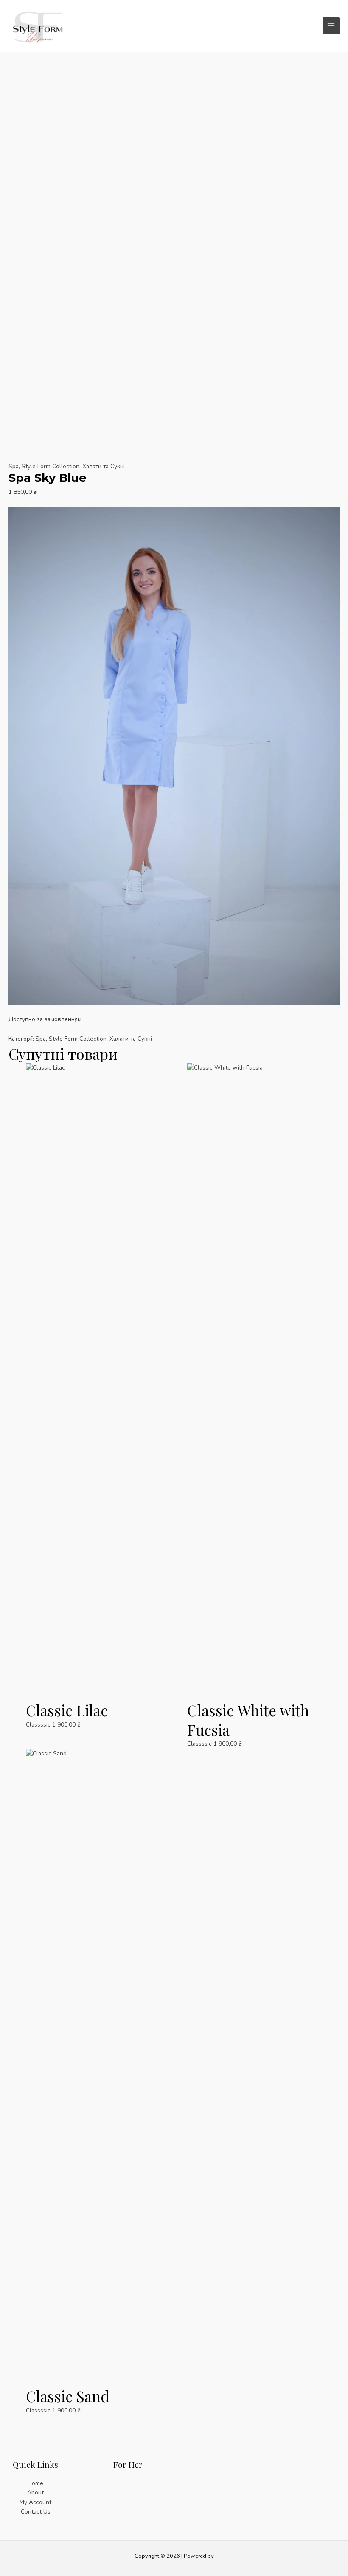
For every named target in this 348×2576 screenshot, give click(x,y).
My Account (35, 2502)
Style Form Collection (51, 466)
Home (35, 2483)
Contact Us (36, 2512)
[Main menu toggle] (331, 26)
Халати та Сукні (104, 466)
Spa (14, 466)
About (35, 2492)
